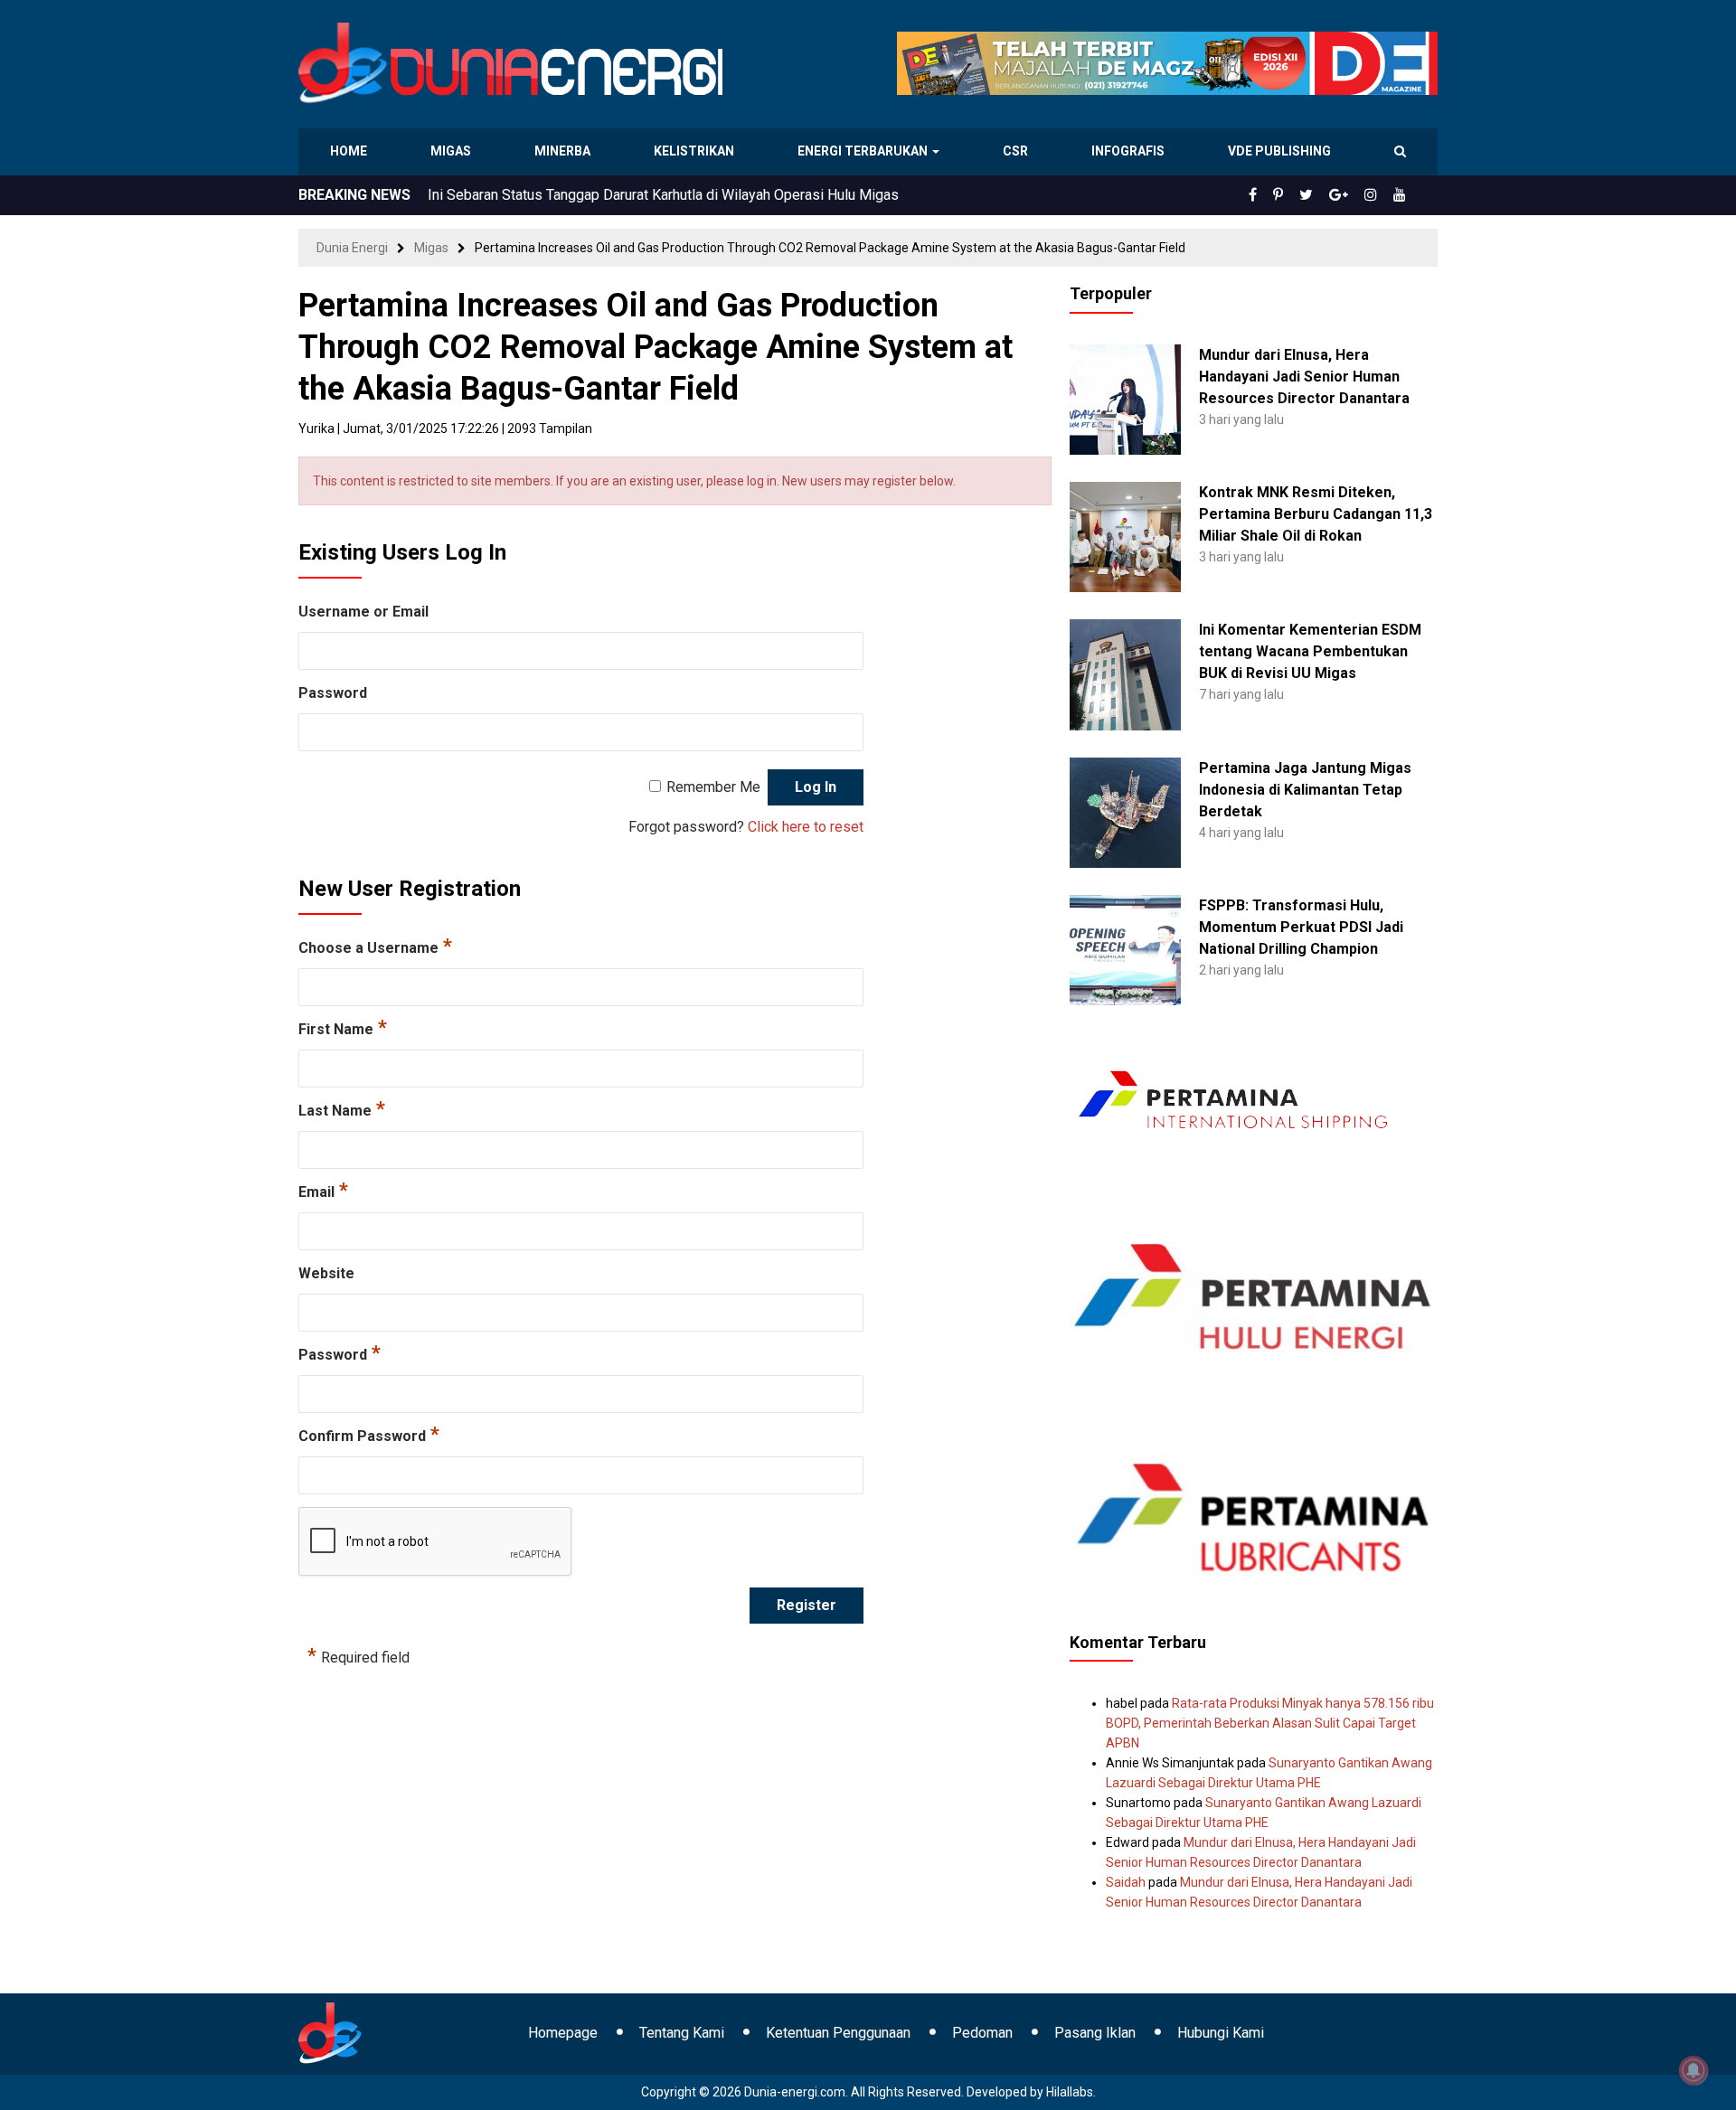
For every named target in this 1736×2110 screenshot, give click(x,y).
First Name (343, 1029)
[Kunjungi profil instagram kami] (1379, 195)
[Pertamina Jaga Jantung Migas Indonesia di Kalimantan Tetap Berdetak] (1125, 811)
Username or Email (363, 612)
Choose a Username (375, 947)
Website (326, 1273)
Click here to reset (806, 827)
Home (349, 151)
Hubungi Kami (1221, 2033)
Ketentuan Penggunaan (838, 2033)
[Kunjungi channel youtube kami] (1402, 195)
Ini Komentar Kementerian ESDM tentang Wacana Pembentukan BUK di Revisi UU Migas (1310, 651)
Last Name (342, 1110)
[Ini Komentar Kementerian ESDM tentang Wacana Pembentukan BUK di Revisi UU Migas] (1125, 674)
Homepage (563, 2033)
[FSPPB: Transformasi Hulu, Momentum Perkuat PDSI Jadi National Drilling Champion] (1125, 949)
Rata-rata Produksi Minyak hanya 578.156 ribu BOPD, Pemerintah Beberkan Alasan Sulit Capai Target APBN (1270, 1723)
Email (323, 1192)
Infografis (1130, 151)
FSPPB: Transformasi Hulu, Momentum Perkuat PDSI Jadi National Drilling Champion (1301, 927)
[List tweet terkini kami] (1326, 195)
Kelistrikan (697, 151)
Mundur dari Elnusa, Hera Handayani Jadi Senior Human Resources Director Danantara (1304, 377)
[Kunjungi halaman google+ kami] (1353, 195)
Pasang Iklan (1095, 2033)
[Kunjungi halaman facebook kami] (1282, 195)
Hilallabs (1070, 2092)
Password (333, 693)
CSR (1018, 151)
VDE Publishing (1279, 151)
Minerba (566, 151)
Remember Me (713, 787)
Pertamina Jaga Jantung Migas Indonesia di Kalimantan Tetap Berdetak (1305, 790)
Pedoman (982, 2033)
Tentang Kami (682, 2033)
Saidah (1126, 1882)
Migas (453, 151)
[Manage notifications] (1694, 2070)
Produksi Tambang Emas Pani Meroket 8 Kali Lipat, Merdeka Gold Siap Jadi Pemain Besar (712, 195)
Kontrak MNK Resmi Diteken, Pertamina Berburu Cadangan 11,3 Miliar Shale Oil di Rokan (1316, 514)
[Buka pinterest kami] (1303, 195)
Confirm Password (369, 1436)
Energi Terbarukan (865, 151)
